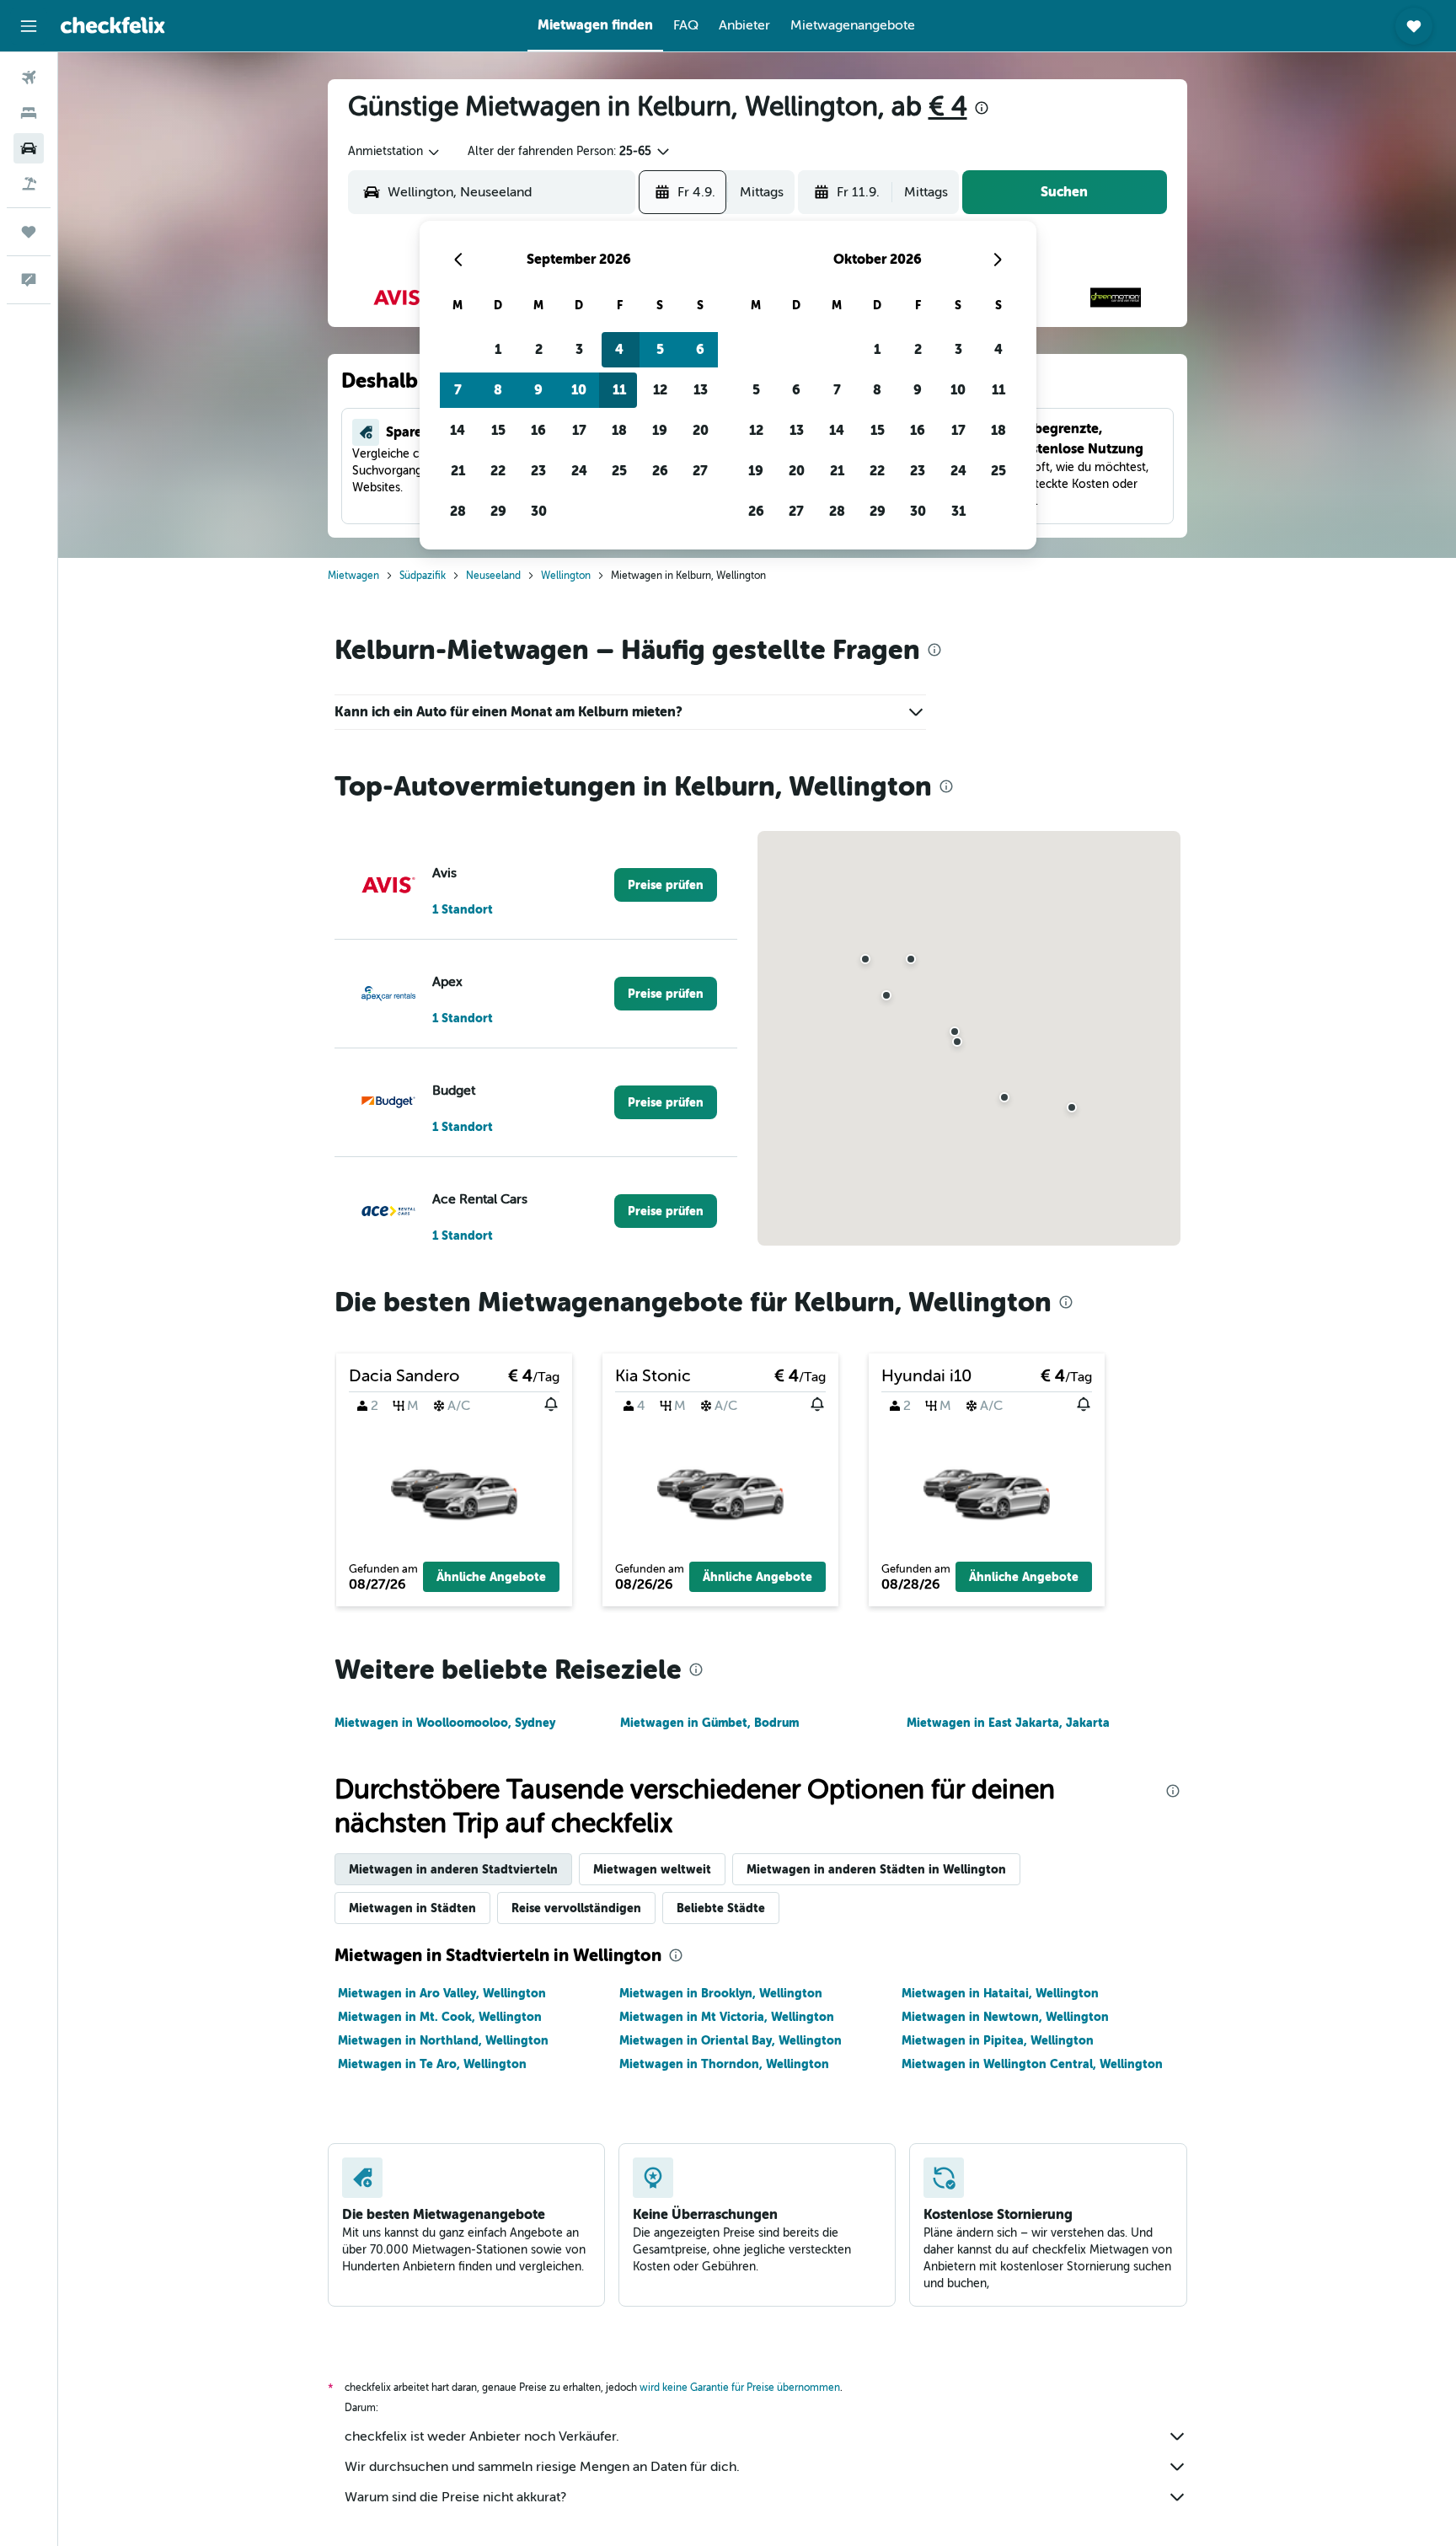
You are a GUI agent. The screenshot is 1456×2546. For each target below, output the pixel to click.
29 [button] (498, 511)
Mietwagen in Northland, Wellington (443, 2040)
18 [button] (619, 430)
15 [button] (498, 430)
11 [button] (619, 390)
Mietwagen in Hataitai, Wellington (1000, 1993)
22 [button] (498, 471)
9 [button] (538, 390)
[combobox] (395, 152)
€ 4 (948, 106)
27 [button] (700, 471)
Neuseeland (493, 576)
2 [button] (539, 349)
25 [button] (619, 471)
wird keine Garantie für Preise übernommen (740, 2388)
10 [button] (579, 390)
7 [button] (458, 390)
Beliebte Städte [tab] (721, 1908)
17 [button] (579, 430)
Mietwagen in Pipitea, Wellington (998, 2040)
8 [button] (498, 390)
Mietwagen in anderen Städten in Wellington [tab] (876, 1869)
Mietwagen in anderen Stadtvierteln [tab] (453, 1869)
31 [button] (958, 511)
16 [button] (538, 430)
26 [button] (660, 471)
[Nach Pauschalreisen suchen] (29, 184)
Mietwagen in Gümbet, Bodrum (709, 1723)
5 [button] (660, 349)
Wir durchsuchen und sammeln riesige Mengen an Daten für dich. (542, 2467)
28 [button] (458, 511)
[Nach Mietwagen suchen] (29, 148)
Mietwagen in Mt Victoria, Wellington (727, 2017)
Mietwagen (353, 576)
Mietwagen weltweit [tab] (652, 1869)
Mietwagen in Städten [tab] (412, 1908)
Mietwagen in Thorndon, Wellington (724, 2064)
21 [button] (458, 471)
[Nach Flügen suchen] (29, 78)
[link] (666, 885)
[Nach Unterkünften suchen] (29, 113)
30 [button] (539, 511)
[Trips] (29, 232)
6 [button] (700, 349)
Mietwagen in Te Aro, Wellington (432, 2064)
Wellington (566, 576)
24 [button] (579, 471)
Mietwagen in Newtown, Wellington (1005, 2017)
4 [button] (619, 349)
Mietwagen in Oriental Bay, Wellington (731, 2040)
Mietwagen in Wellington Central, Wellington (1032, 2064)
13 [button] (701, 390)
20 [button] (701, 430)
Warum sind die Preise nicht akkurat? (455, 2497)
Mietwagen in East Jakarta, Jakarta (1008, 1723)
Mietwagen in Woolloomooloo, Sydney (445, 1723)
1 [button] (498, 349)
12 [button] (660, 390)
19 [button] (660, 430)
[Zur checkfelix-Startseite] (113, 25)
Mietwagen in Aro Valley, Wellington (442, 1993)
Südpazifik (423, 576)
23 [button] (538, 471)
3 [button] (579, 349)
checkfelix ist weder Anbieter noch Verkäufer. (482, 2436)
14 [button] (458, 430)
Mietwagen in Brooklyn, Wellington (721, 1993)
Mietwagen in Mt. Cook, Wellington (440, 2017)
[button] (29, 26)
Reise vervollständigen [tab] (576, 1908)
